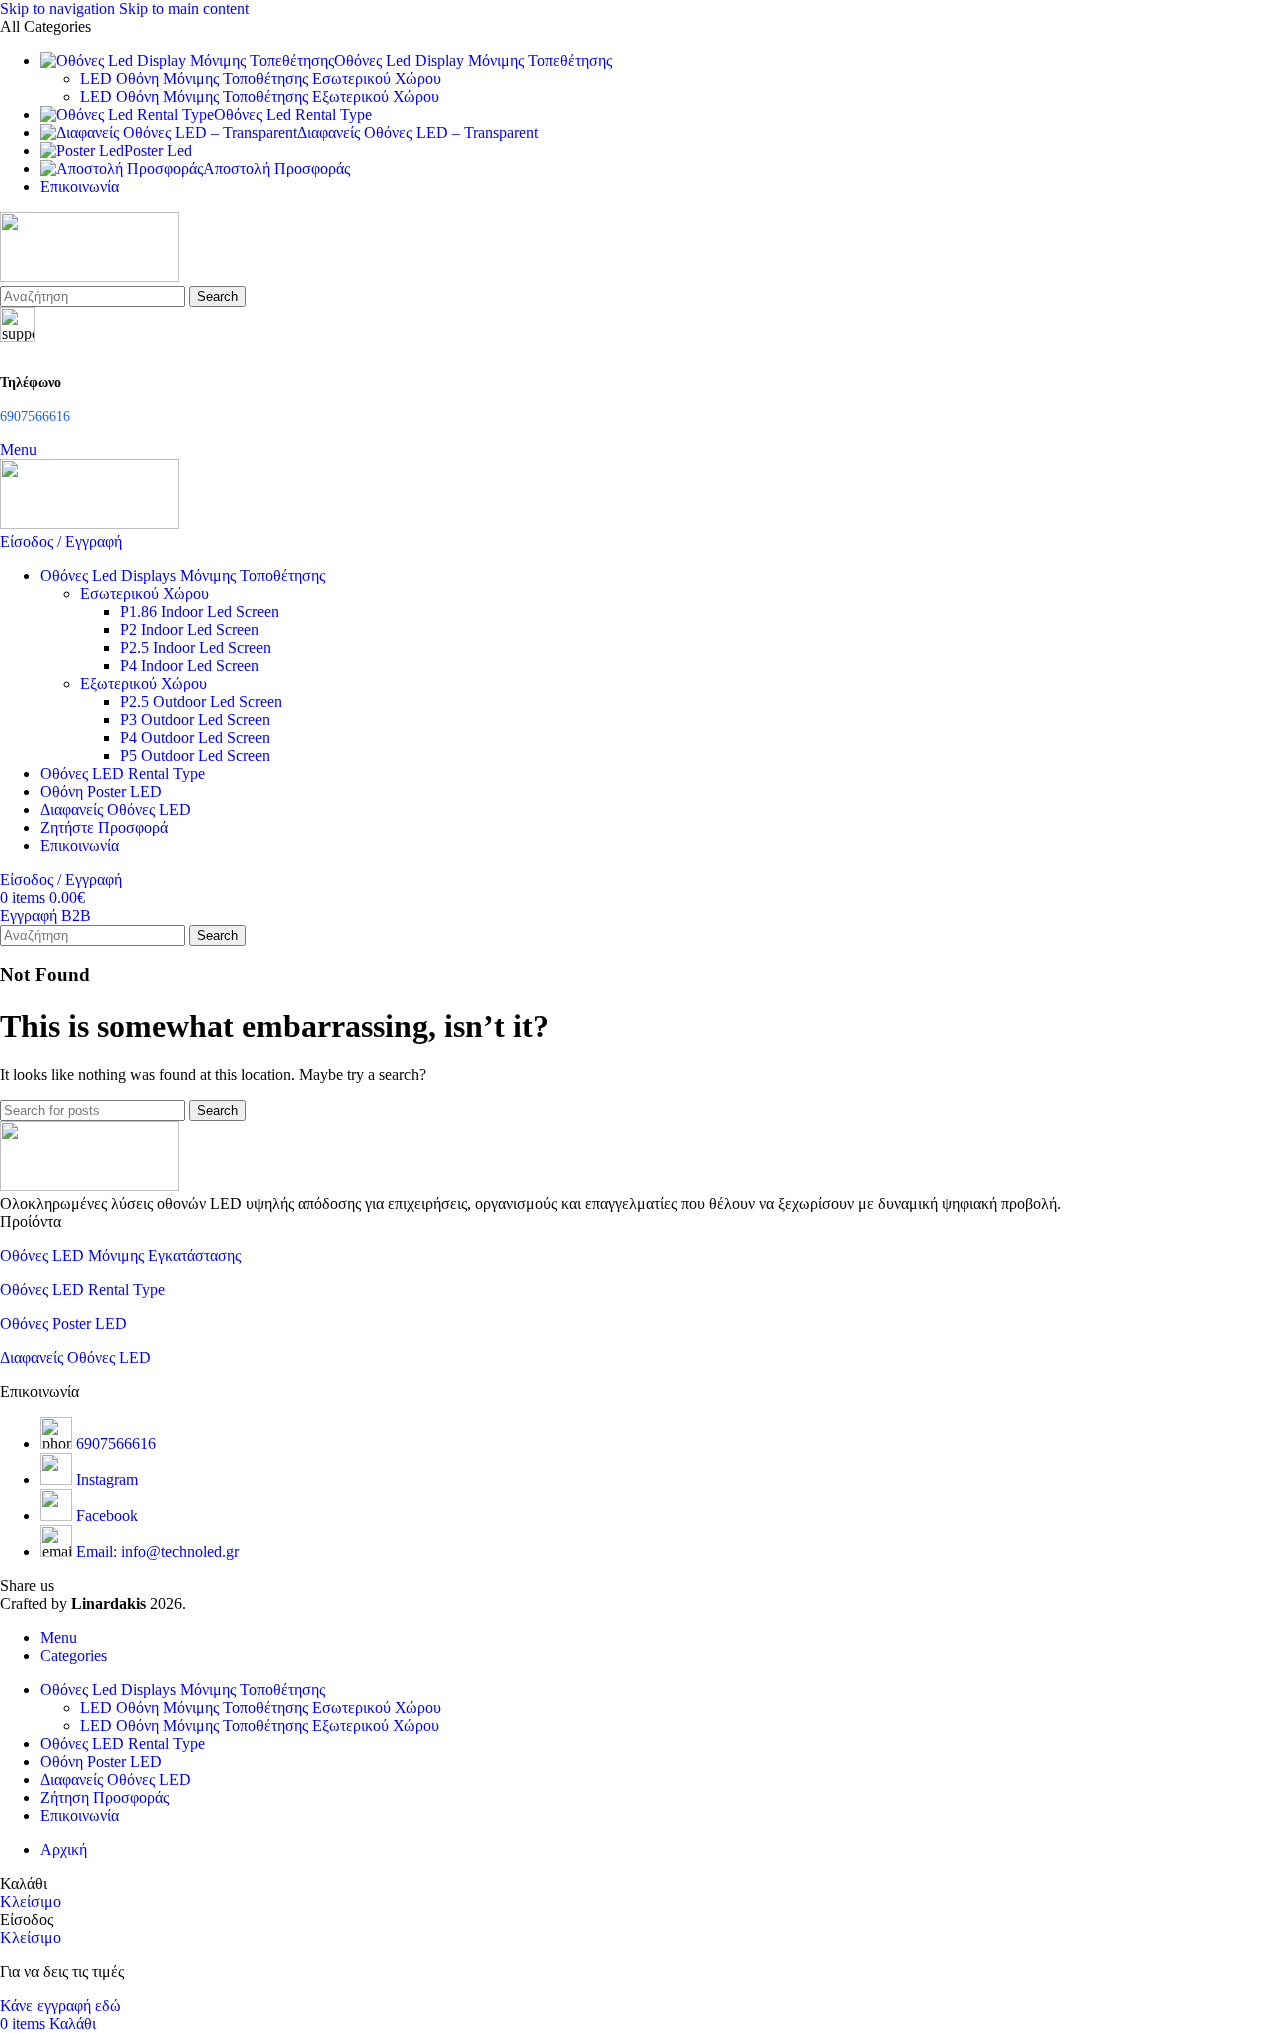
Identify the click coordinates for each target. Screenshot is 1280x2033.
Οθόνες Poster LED (63, 1323)
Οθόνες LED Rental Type (82, 1289)
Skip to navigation (59, 8)
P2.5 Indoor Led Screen (195, 647)
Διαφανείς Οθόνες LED (75, 1357)
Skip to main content (184, 8)
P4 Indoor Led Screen (189, 665)
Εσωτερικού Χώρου (144, 593)
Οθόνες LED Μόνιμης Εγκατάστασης (120, 1255)
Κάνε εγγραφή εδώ (60, 2005)
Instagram (107, 1479)
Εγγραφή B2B (45, 915)
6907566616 (116, 1443)
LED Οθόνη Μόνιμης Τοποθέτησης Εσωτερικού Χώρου (260, 78)
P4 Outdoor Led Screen (195, 737)
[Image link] (89, 1185)
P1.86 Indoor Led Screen (199, 611)
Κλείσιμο (30, 1901)
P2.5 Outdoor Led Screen (201, 701)
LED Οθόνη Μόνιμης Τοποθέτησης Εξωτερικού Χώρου (259, 96)
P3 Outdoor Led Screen (195, 719)
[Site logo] (89, 276)
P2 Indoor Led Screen (189, 629)
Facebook (107, 1515)
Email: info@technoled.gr (157, 1551)
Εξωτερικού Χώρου (143, 683)
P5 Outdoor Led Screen (195, 755)
